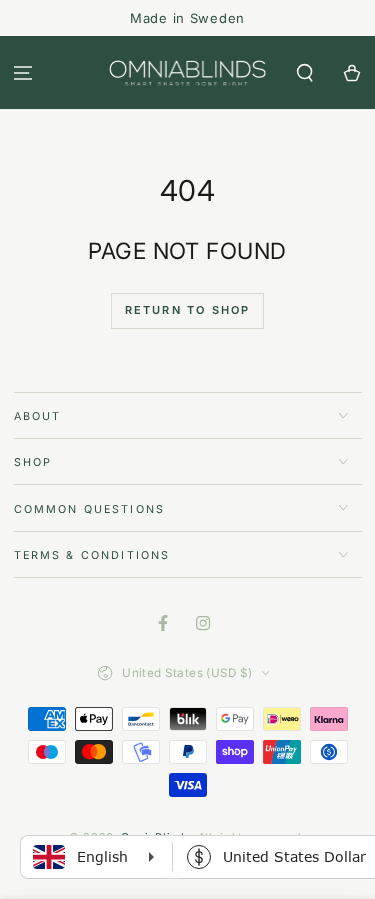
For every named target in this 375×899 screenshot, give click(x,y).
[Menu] (23, 72)
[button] (304, 72)
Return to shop (188, 310)
